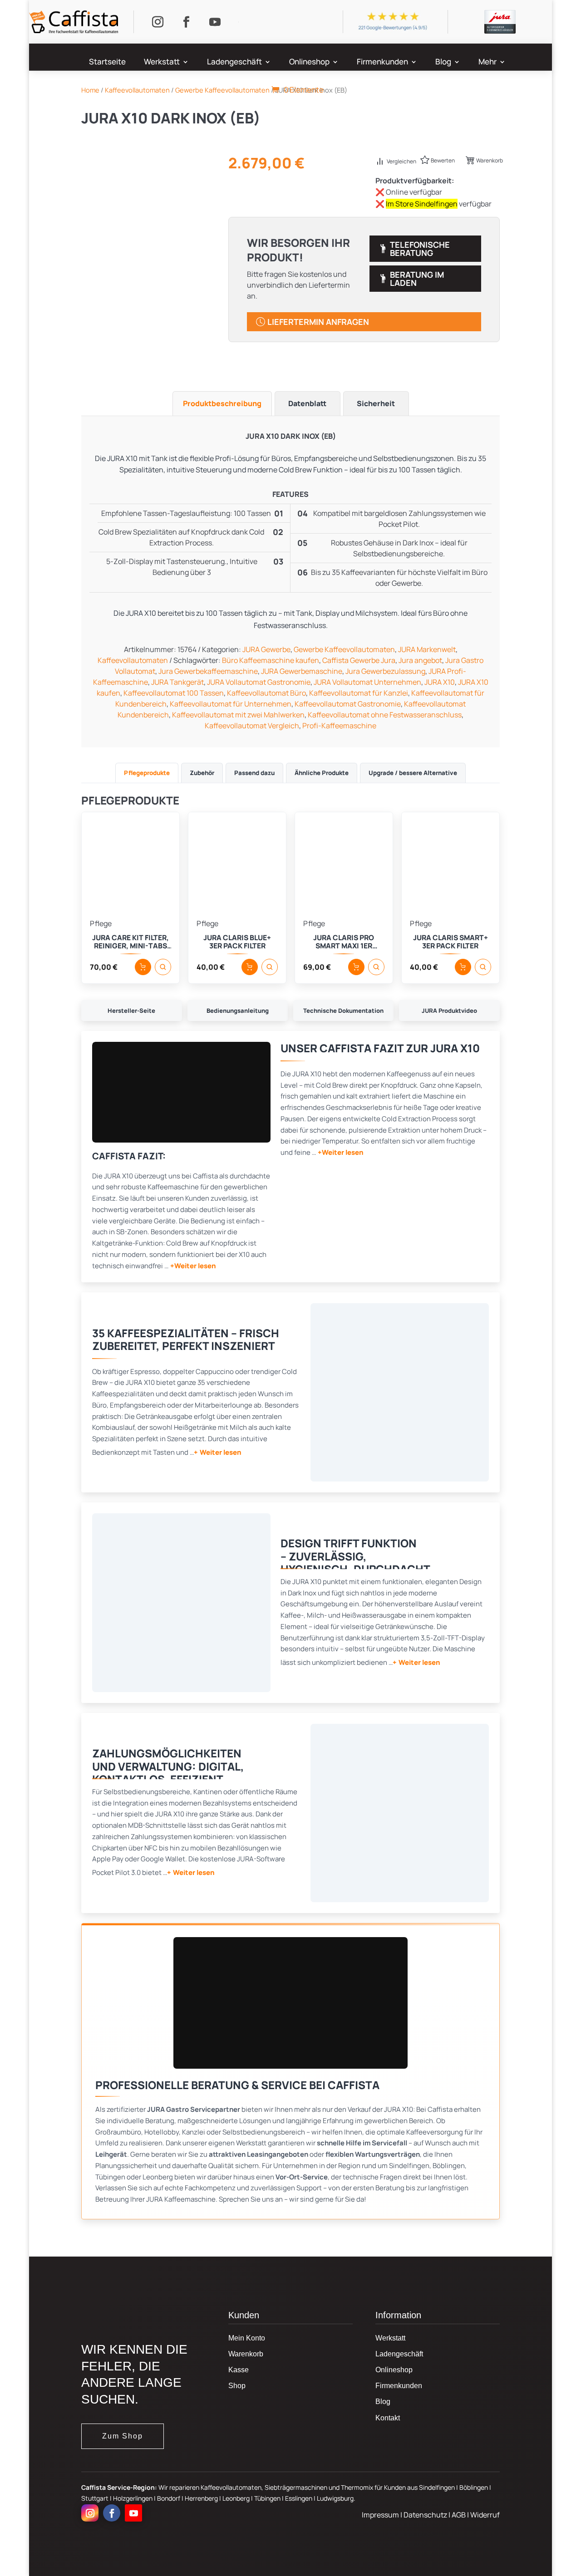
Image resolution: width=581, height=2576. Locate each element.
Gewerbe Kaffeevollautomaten (344, 649)
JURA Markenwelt (427, 649)
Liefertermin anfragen (318, 322)
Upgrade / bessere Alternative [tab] (413, 773)
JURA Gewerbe (266, 649)
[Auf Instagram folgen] (158, 22)
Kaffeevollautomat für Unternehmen (231, 704)
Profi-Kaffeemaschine (339, 726)
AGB (459, 2515)
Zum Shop (123, 2436)
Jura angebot (420, 660)
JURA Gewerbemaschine (302, 671)
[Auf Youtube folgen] (215, 22)
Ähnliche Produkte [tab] (322, 773)
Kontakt (388, 2418)
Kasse (239, 2370)
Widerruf (485, 2515)
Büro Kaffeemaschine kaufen (271, 660)
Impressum (380, 2515)
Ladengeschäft (234, 63)
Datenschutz (426, 2515)
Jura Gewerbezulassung (385, 671)
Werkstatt (162, 63)
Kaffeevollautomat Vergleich (252, 726)
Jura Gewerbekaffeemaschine (208, 671)
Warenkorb (490, 160)
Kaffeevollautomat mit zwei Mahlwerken (238, 715)
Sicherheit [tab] (376, 403)
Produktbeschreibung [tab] (222, 403)
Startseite (107, 63)
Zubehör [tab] (202, 773)
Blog (443, 63)
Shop (237, 2386)
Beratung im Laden (417, 279)
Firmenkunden (382, 63)
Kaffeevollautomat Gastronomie (348, 704)
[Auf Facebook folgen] (186, 22)
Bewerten (443, 160)
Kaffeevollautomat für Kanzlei (359, 693)
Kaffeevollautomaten (133, 660)
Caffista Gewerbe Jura (359, 660)
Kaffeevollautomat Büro (266, 693)
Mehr (487, 63)
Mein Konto (247, 2338)
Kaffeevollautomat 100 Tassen (174, 693)
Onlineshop (309, 63)
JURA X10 (440, 682)
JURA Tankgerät (177, 682)
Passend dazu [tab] (254, 773)
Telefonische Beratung (420, 249)
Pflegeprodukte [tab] (147, 773)
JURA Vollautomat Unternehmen (367, 682)
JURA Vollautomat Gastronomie (259, 682)
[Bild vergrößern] (400, 1392)
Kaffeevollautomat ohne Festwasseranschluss (385, 715)
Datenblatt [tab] (307, 403)
